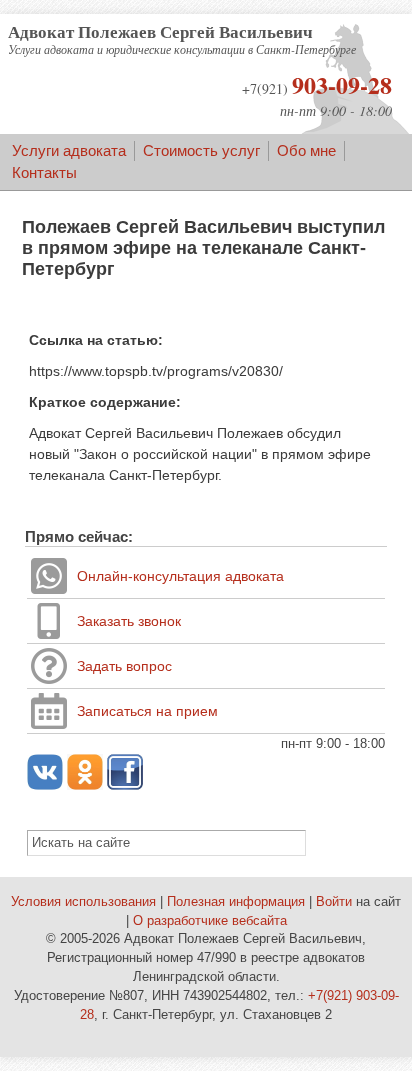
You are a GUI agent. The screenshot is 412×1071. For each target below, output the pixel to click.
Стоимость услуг (201, 150)
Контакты (44, 172)
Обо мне (306, 150)
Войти (334, 902)
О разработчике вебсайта (210, 921)
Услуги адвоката (69, 150)
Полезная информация (236, 902)
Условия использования (83, 902)
